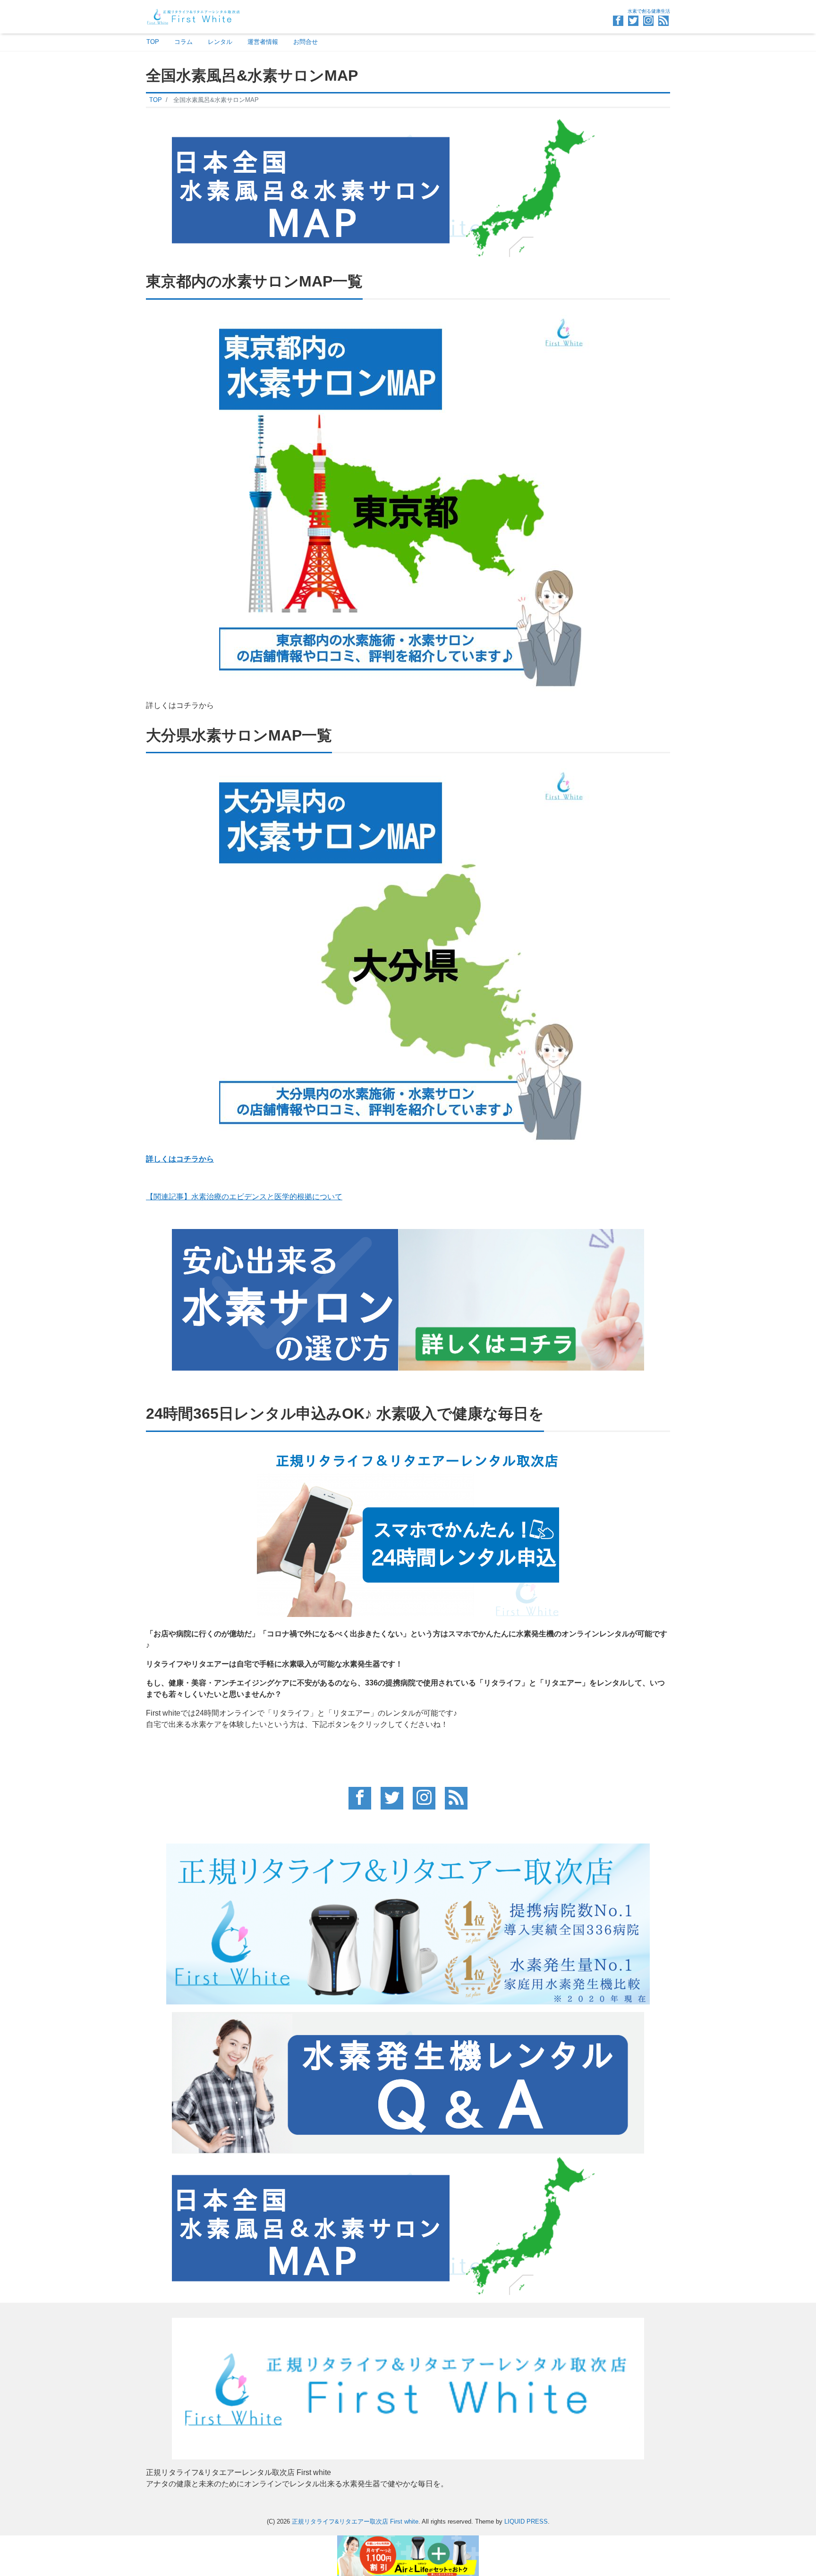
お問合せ (306, 42)
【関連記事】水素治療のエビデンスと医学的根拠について (244, 1197)
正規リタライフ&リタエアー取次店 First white (355, 2521)
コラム (183, 42)
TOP (153, 42)
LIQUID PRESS (526, 2521)
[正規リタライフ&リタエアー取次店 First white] (193, 16)
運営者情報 (263, 42)
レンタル (220, 42)
